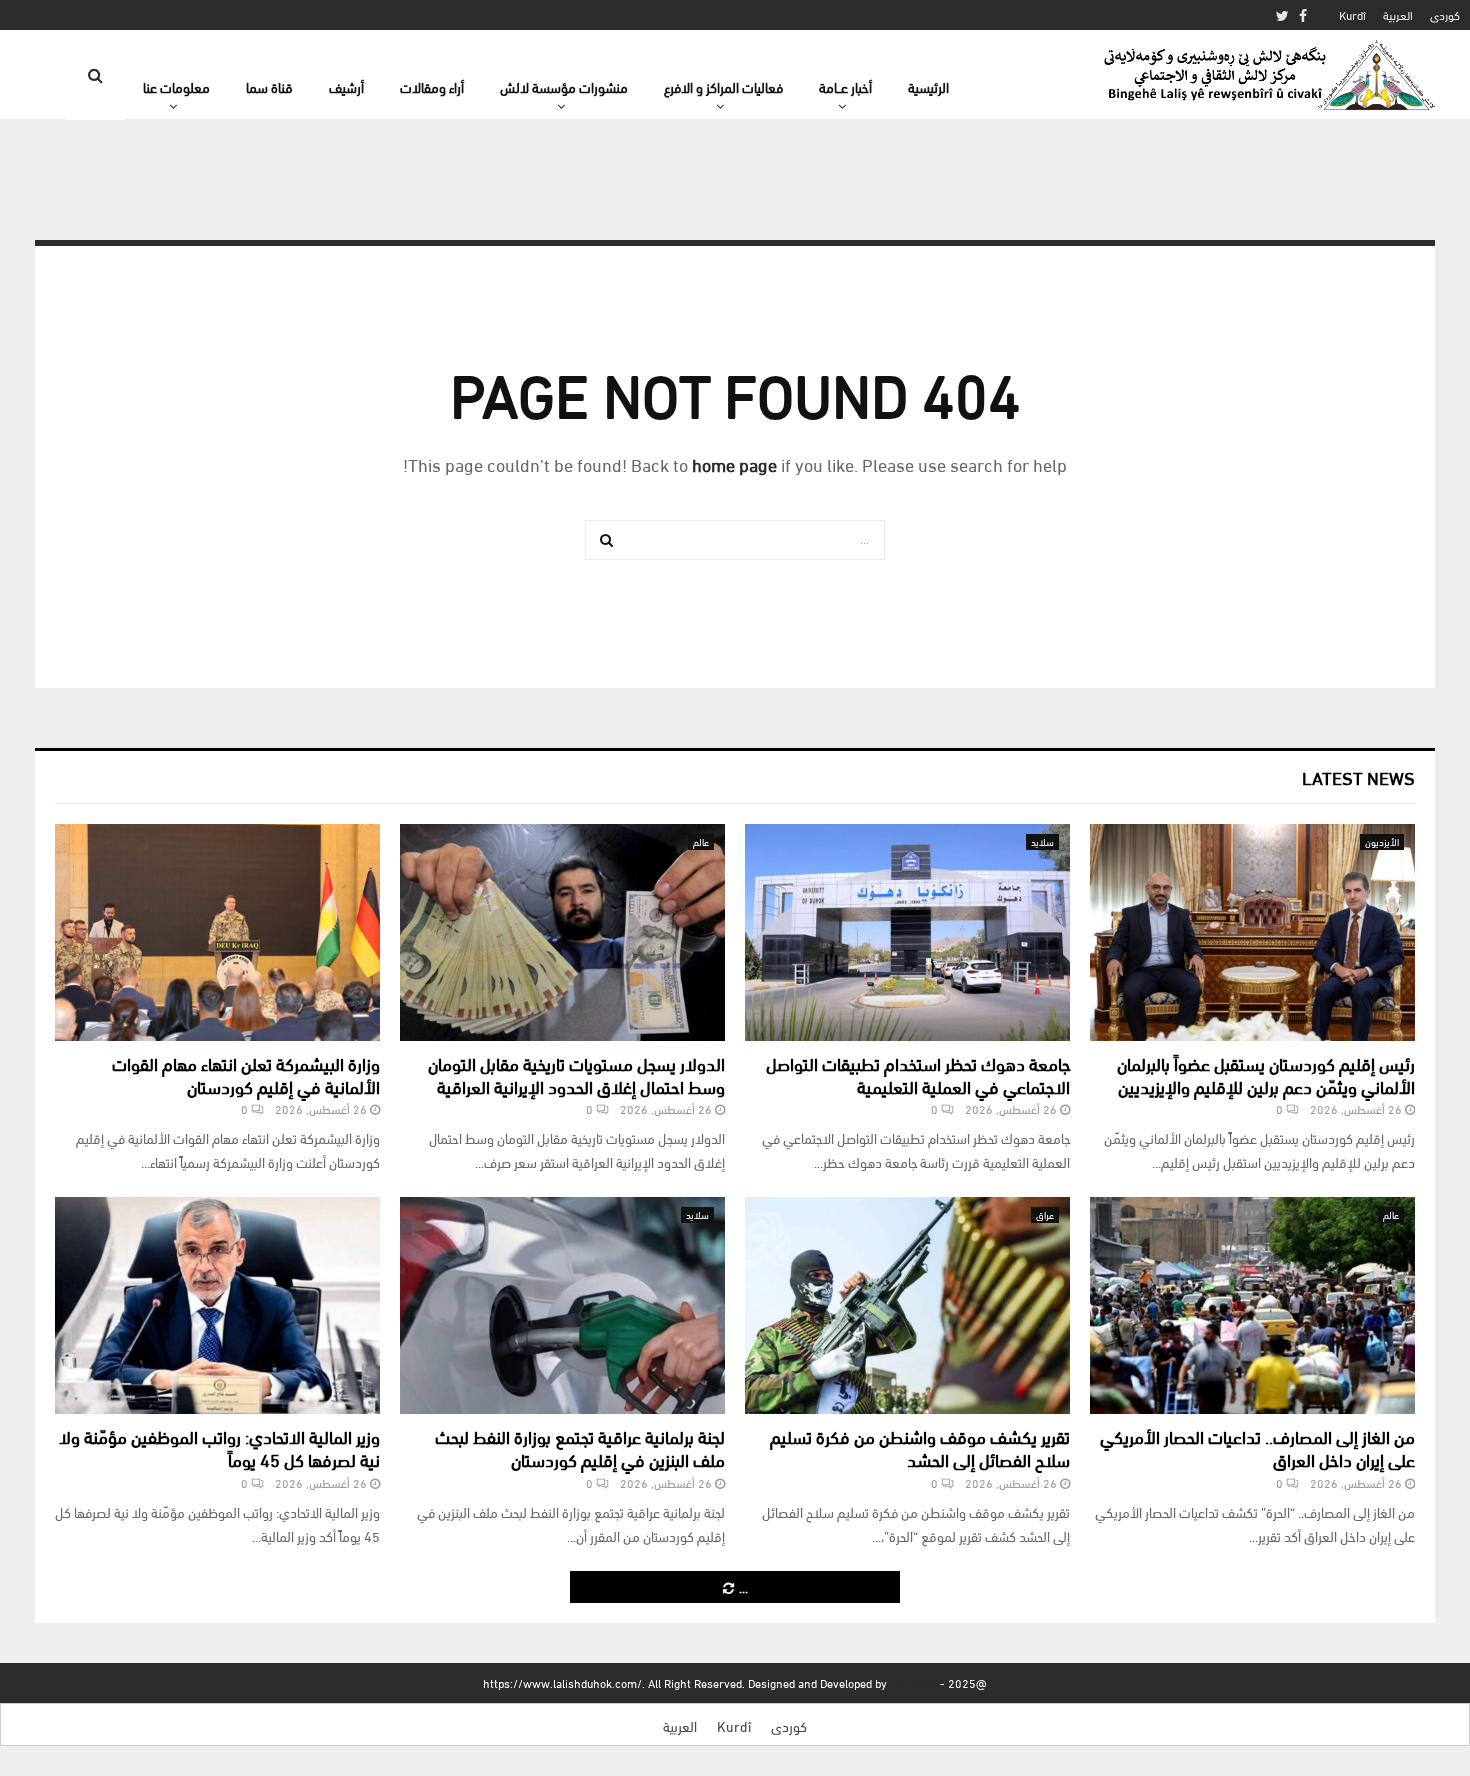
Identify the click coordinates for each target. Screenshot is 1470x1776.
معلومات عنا (176, 86)
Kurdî (1352, 14)
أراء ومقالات (432, 86)
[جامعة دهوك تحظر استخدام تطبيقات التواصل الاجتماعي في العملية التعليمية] (907, 932)
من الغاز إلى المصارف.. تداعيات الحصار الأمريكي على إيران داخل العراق (1257, 1447)
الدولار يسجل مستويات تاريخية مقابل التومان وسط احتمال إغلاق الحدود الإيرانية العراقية (576, 1074)
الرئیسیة (928, 86)
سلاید (1042, 841)
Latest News (1358, 776)
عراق (1045, 1214)
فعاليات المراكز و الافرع (723, 86)
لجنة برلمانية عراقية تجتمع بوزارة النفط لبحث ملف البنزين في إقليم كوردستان (580, 1447)
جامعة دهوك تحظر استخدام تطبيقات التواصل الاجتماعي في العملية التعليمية (918, 1074)
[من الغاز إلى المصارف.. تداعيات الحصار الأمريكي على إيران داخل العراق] (1252, 1305)
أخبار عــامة (845, 86)
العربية (1398, 14)
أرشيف (346, 86)
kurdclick (913, 1682)
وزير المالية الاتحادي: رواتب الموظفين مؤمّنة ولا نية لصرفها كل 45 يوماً (219, 1447)
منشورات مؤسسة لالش (564, 86)
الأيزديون (1382, 841)
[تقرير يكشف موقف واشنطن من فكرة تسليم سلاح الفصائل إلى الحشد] (907, 1305)
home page (734, 463)
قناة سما (269, 86)
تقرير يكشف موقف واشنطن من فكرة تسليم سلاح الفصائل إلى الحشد (920, 1447)
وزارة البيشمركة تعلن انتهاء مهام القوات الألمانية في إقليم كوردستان (246, 1074)
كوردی (1445, 14)
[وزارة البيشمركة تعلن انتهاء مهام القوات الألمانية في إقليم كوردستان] (217, 932)
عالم (701, 841)
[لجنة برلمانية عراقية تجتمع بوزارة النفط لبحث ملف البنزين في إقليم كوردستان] (562, 1305)
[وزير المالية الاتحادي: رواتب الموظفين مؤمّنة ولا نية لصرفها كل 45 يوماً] (217, 1305)
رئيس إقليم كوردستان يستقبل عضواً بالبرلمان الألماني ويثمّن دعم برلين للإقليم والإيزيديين (1266, 1074)
